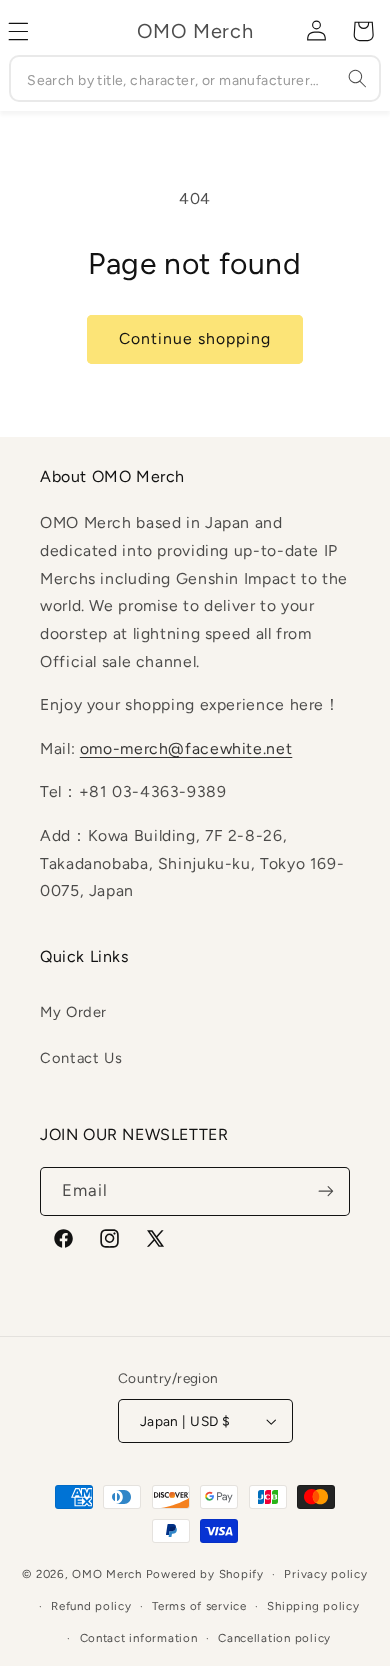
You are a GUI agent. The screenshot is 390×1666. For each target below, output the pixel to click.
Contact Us (81, 1058)
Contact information (139, 1638)
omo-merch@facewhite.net (186, 748)
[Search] (357, 78)
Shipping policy (313, 1606)
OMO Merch (107, 1574)
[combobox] (194, 78)
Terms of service (199, 1606)
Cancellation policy (274, 1638)
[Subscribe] (326, 1191)
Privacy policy (325, 1574)
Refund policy (91, 1606)
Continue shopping (195, 338)
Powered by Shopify (205, 1574)
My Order (73, 1012)
